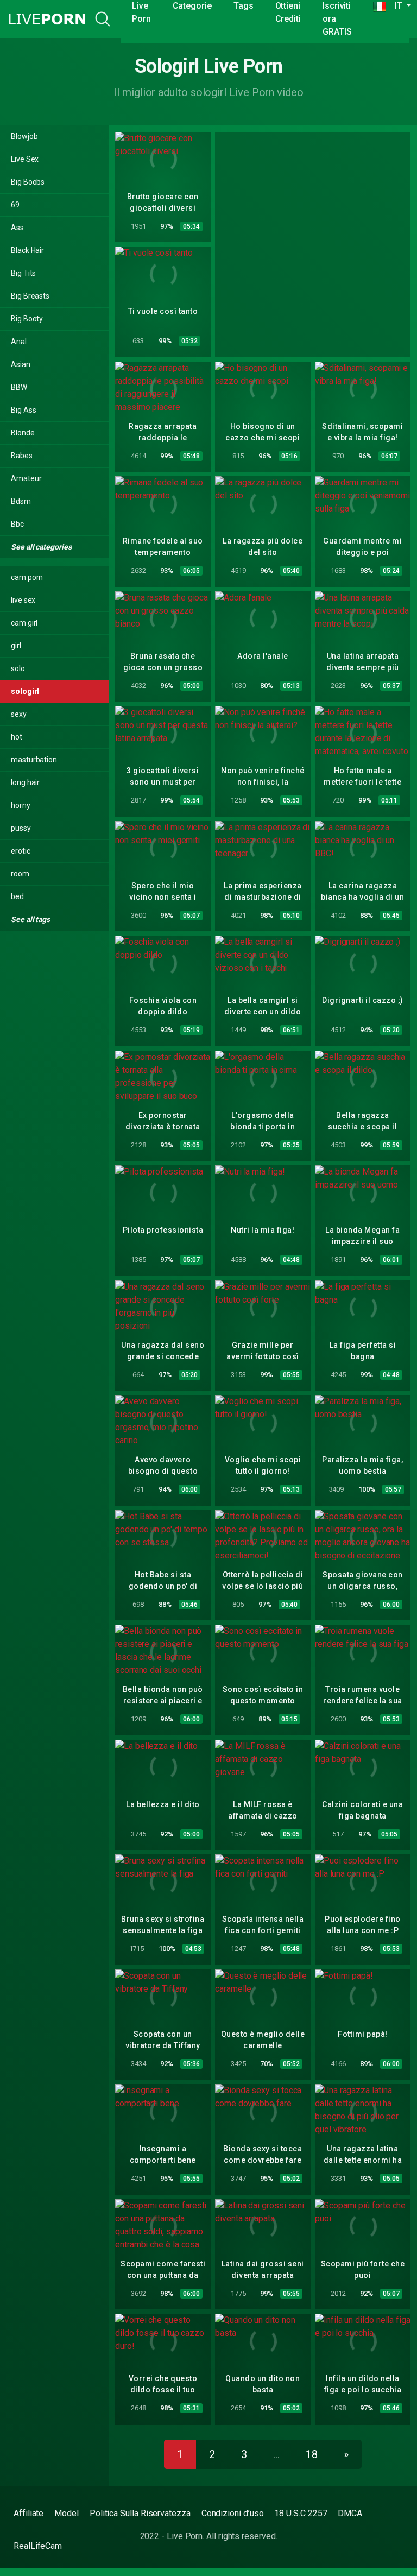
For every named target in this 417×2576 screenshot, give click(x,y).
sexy (19, 714)
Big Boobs (28, 182)
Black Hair (27, 250)
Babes (22, 456)
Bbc (17, 524)
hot (17, 737)
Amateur (26, 478)
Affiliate (29, 2513)
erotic (21, 851)
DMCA (350, 2513)
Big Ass (23, 410)
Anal (19, 342)
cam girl (24, 623)
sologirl (25, 691)
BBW (19, 387)
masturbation (34, 760)
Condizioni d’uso (233, 2513)
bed (17, 896)
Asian (21, 364)
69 (15, 205)
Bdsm (21, 501)
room (20, 874)
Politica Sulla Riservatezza (140, 2513)
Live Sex (25, 159)
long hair (25, 782)
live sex (23, 600)
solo (18, 668)
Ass (17, 228)
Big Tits (23, 273)
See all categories (42, 547)
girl (16, 646)
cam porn (27, 577)
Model (67, 2513)
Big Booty (27, 319)
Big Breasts (30, 296)
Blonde (23, 433)
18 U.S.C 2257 (301, 2513)
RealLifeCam (38, 2546)
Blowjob (24, 136)
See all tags (31, 919)
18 (312, 2454)
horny (21, 805)
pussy (21, 828)
